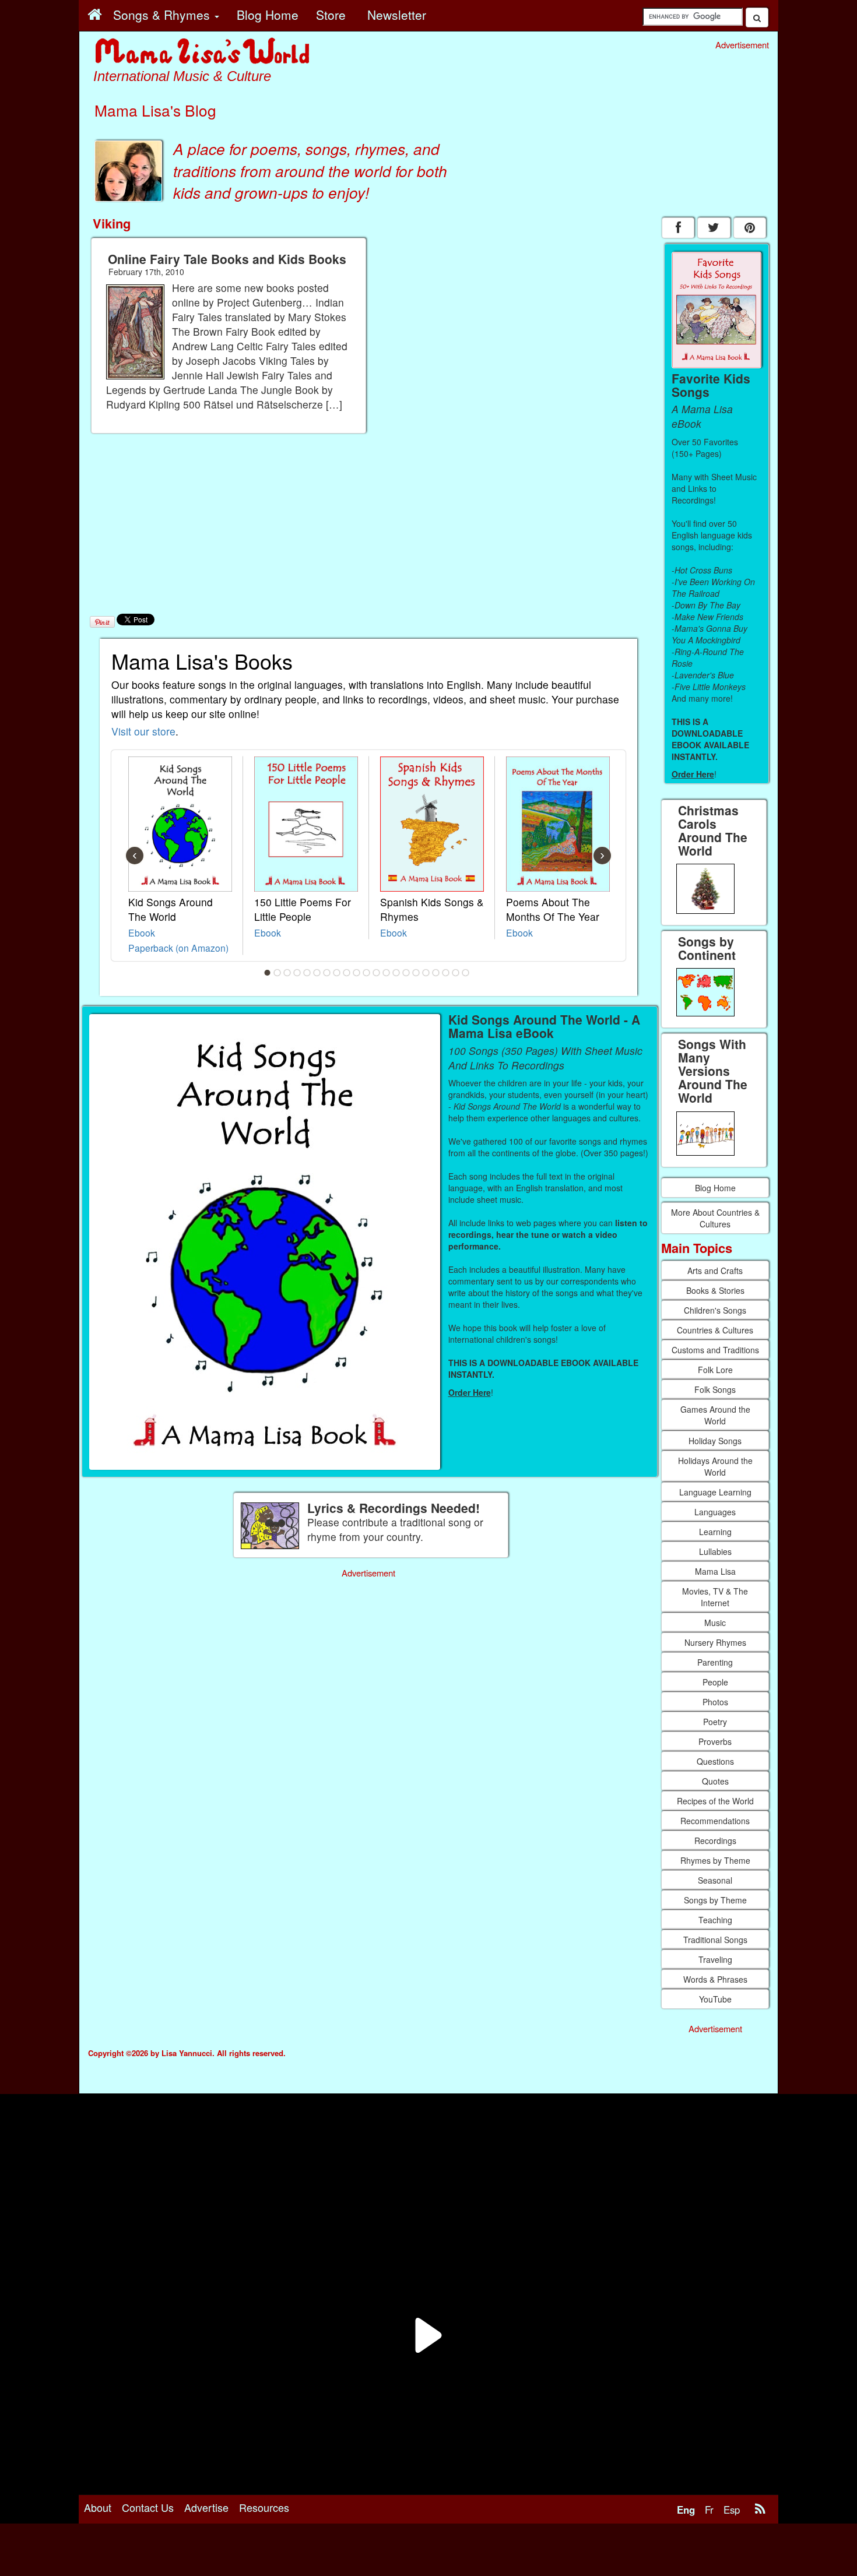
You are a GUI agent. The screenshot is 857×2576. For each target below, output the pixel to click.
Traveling (715, 1959)
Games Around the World (715, 1415)
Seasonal (715, 1880)
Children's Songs (715, 1310)
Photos (715, 1702)
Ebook (142, 932)
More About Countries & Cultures (715, 1218)
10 (357, 973)
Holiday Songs (715, 1441)
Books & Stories (715, 1290)
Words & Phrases (715, 1979)
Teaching (715, 1920)
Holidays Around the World (715, 1466)
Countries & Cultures (715, 1330)
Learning (715, 1532)
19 (446, 973)
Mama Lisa (715, 1571)
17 (426, 973)
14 (396, 973)
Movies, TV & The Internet (715, 1597)
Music (715, 1623)
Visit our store (143, 731)
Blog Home (715, 1188)
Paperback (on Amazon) (178, 948)
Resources (264, 2507)
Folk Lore (715, 1370)
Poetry (715, 1722)
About (98, 2507)
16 (416, 973)
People (715, 1682)
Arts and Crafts (715, 1271)
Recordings (715, 1840)
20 (456, 973)
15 (406, 973)
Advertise (206, 2507)
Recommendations (715, 1821)
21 (466, 973)
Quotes (715, 1781)
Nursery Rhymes (715, 1642)
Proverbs (715, 1741)
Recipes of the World (715, 1801)
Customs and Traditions (715, 1350)
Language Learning (715, 1492)
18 (436, 973)
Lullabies (715, 1551)
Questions (715, 1761)
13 (387, 973)
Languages (715, 1512)
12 (377, 973)
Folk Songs (715, 1389)
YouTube (715, 1999)
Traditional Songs (715, 1940)
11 (367, 973)
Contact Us (148, 2507)
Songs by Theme (715, 1900)
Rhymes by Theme (715, 1860)
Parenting (715, 1662)
